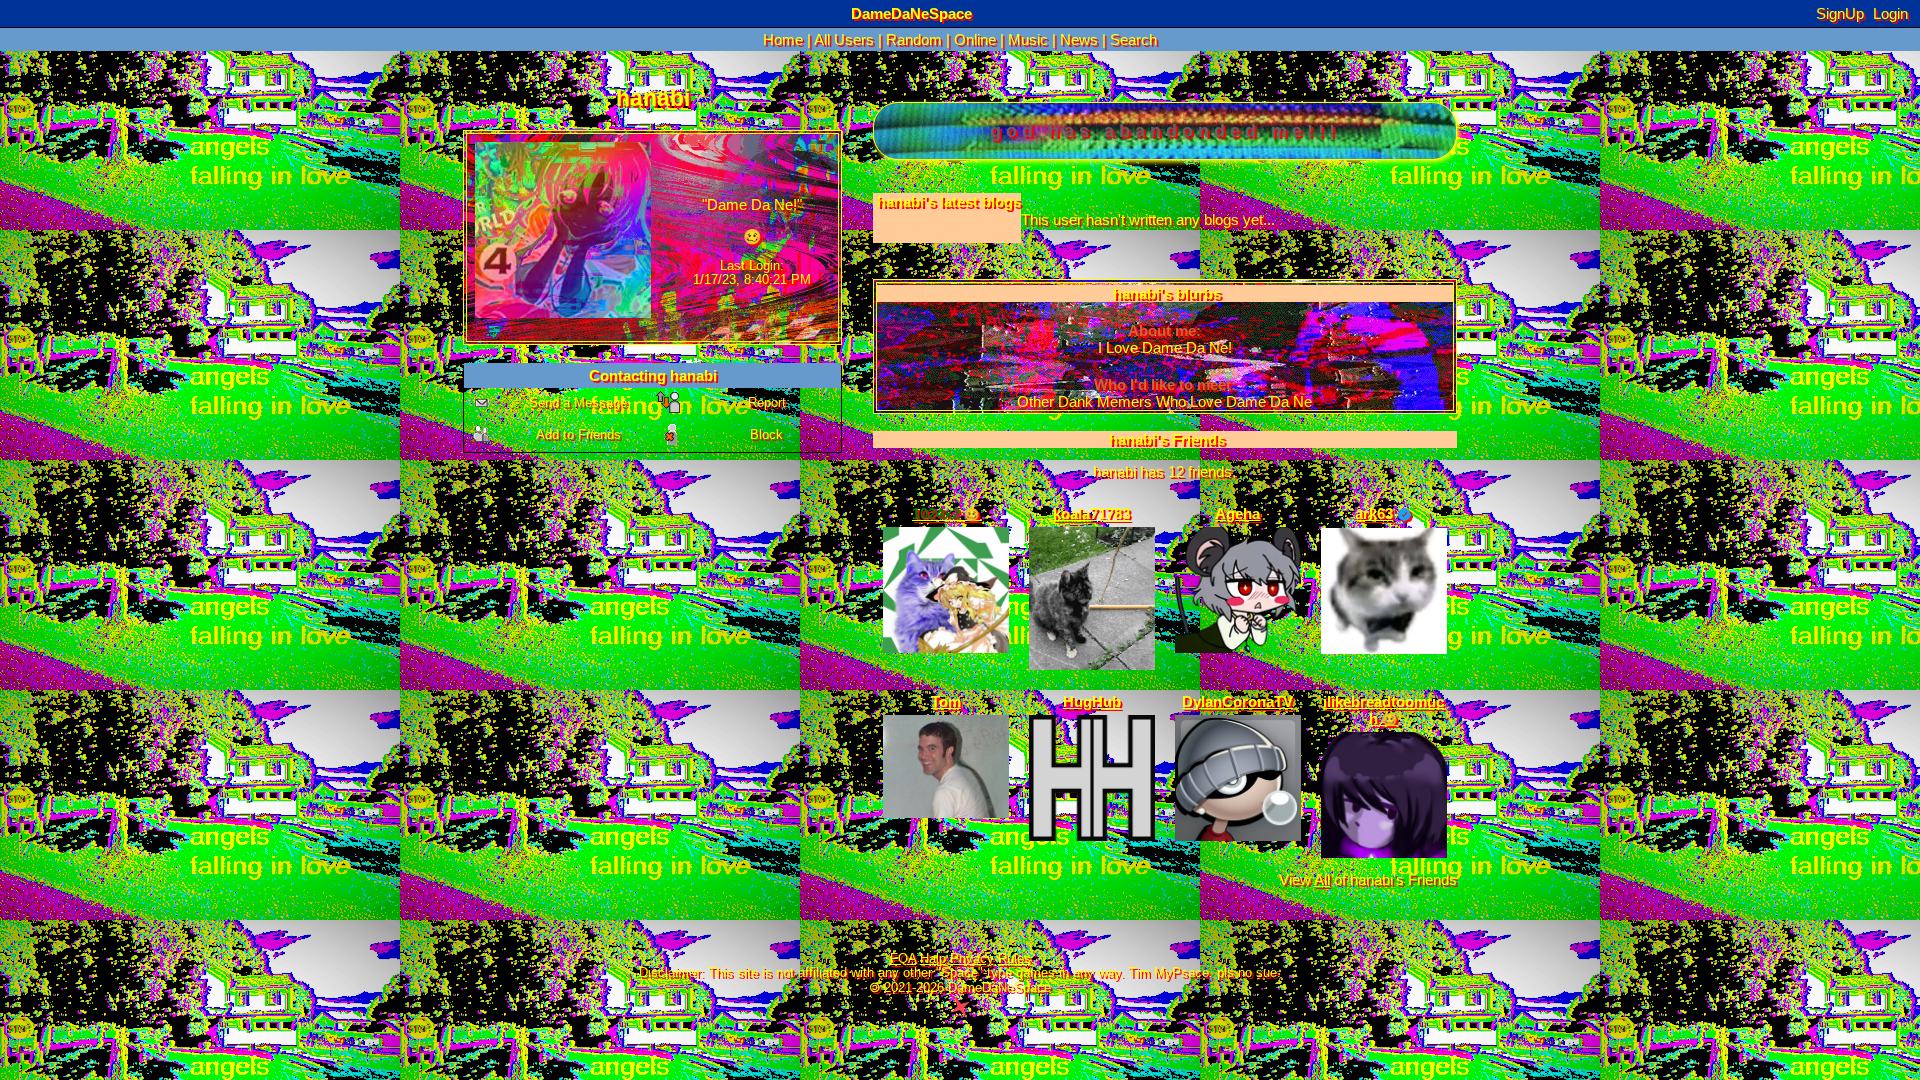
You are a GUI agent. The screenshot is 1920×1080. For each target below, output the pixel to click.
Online (975, 39)
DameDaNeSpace (911, 13)
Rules (1014, 959)
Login (1890, 13)
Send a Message (578, 402)
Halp (933, 959)
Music (1028, 39)
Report (767, 402)
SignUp (1840, 13)
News (1079, 39)
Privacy (972, 959)
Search (1133, 39)
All (844, 39)
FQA (903, 959)
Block (766, 434)
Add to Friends (578, 434)
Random (914, 39)
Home (783, 39)
